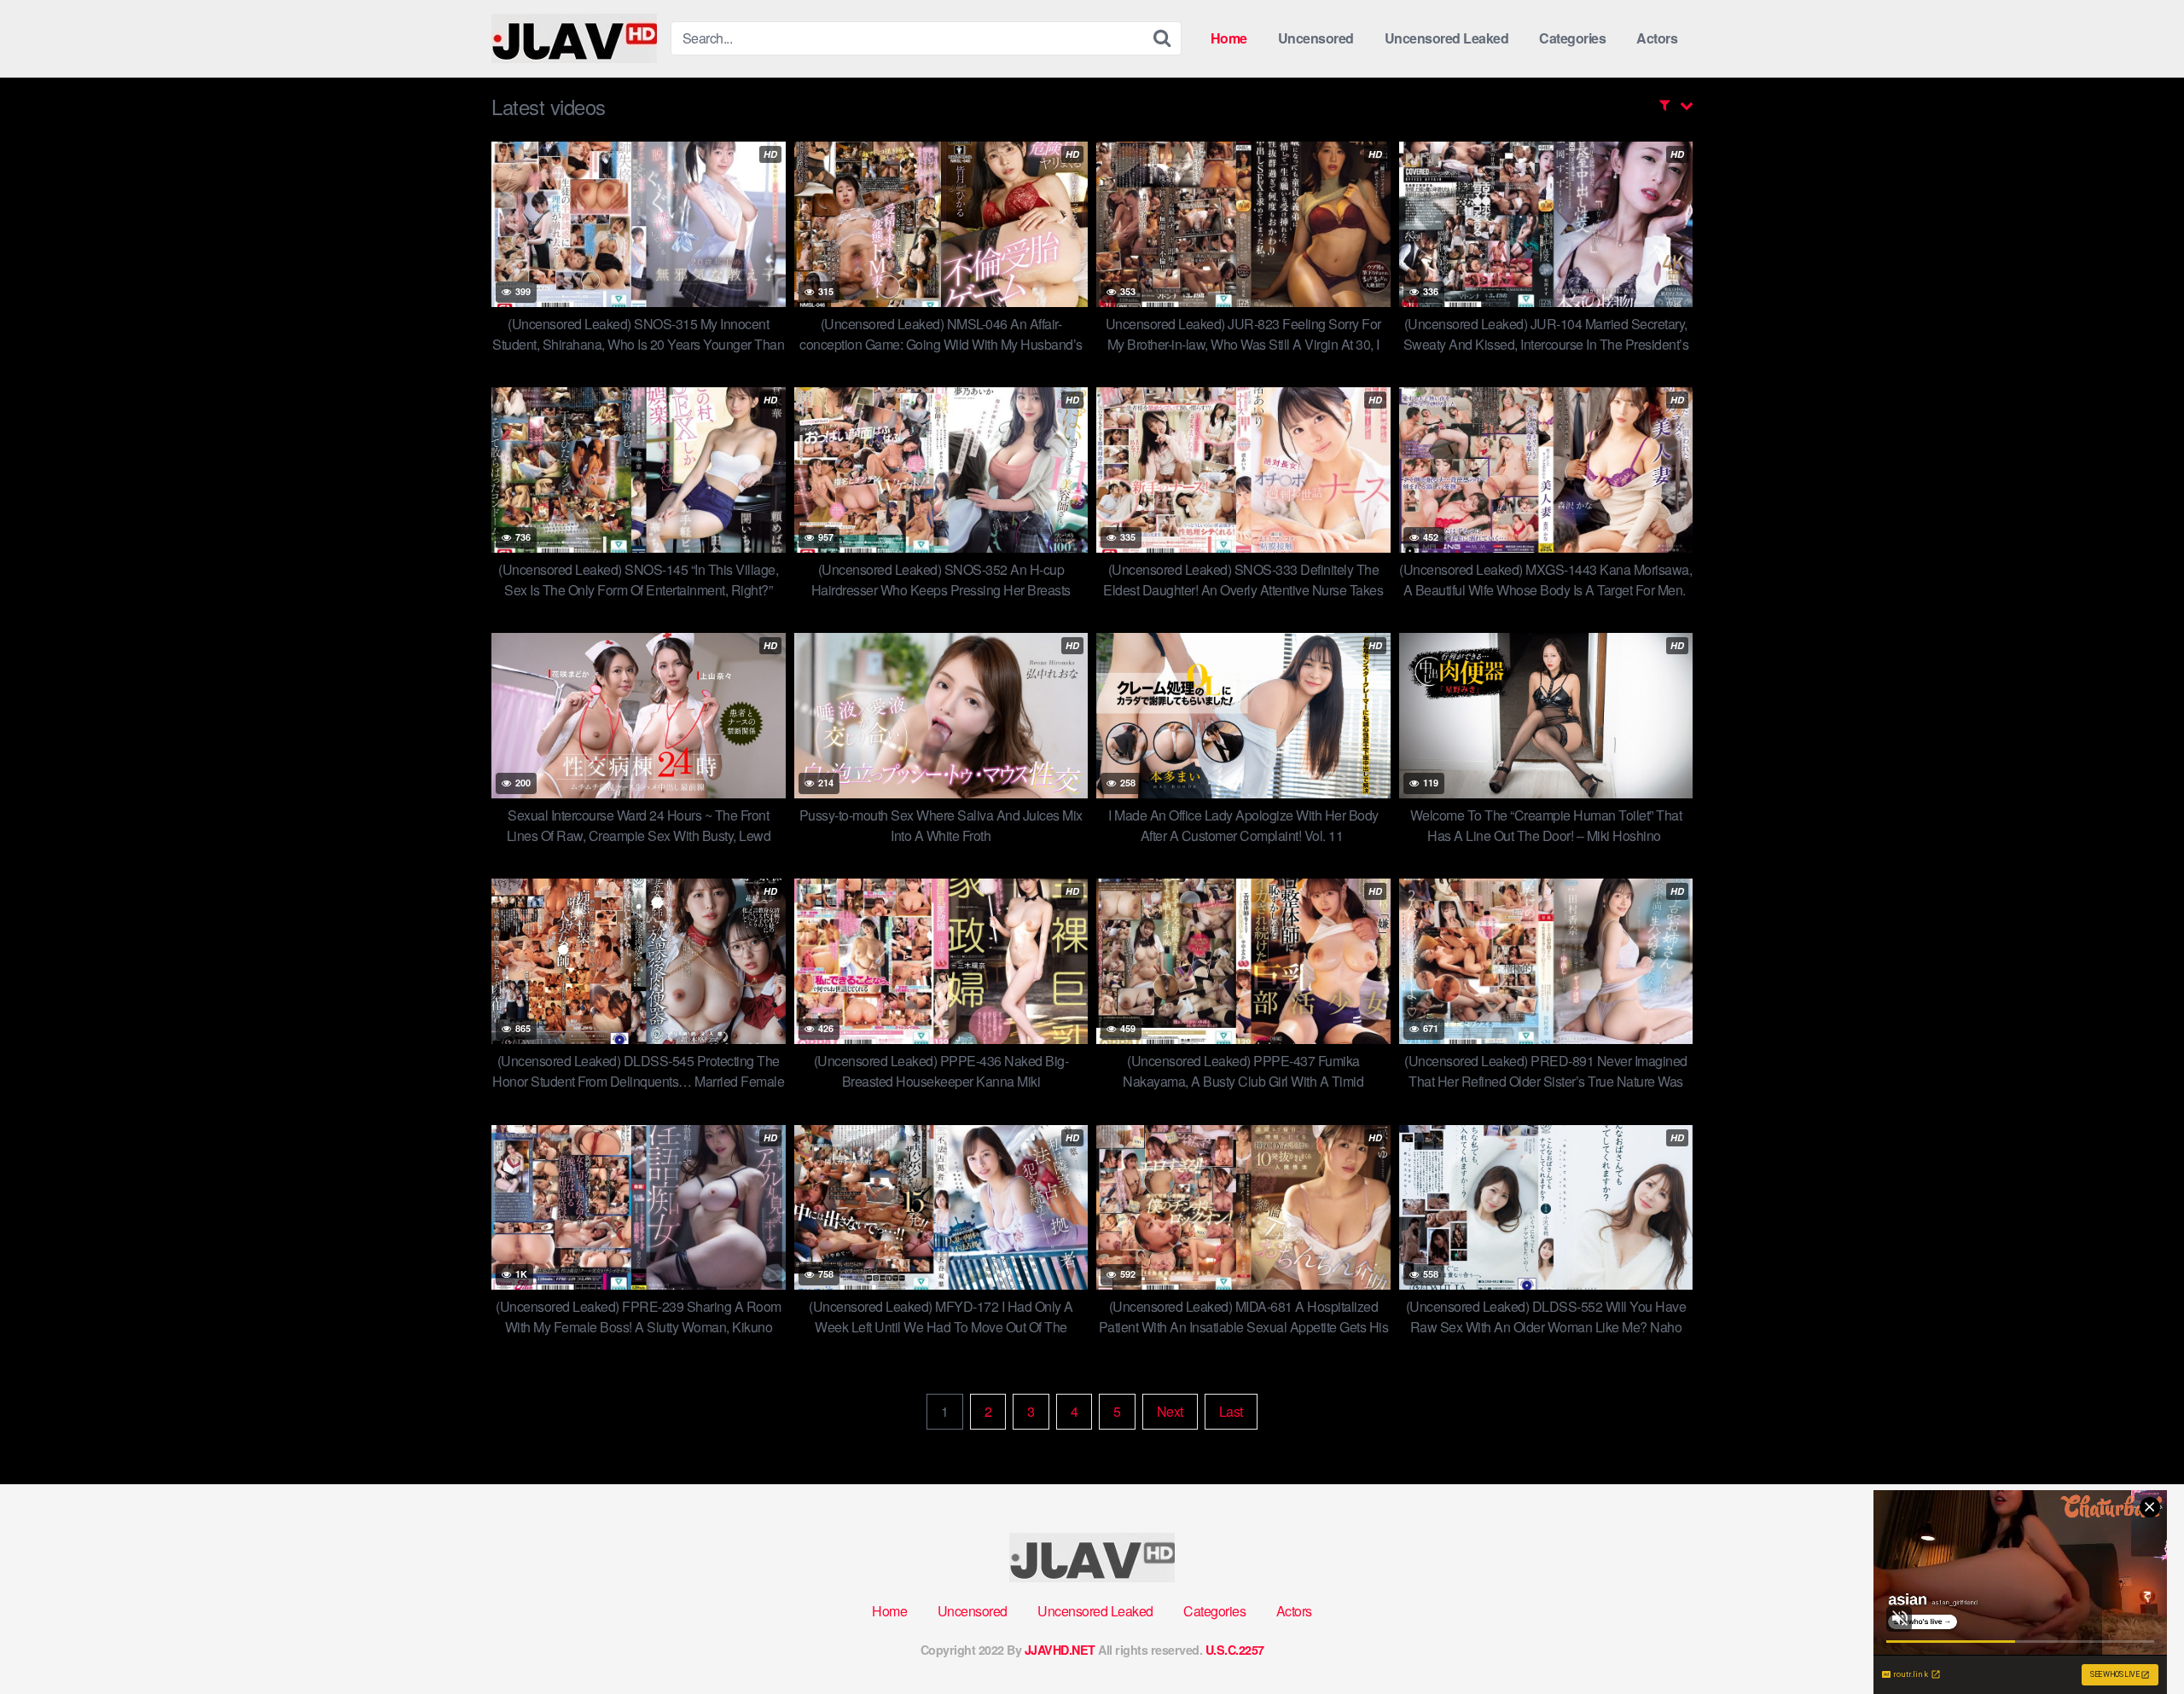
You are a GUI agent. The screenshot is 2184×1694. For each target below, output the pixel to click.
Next (1170, 1411)
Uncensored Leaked (1447, 38)
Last (1231, 1411)
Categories (1572, 38)
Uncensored (1316, 38)
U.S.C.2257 (1235, 1650)
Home (1229, 38)
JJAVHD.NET (1060, 1650)
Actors (1657, 38)
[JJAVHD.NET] (574, 38)
